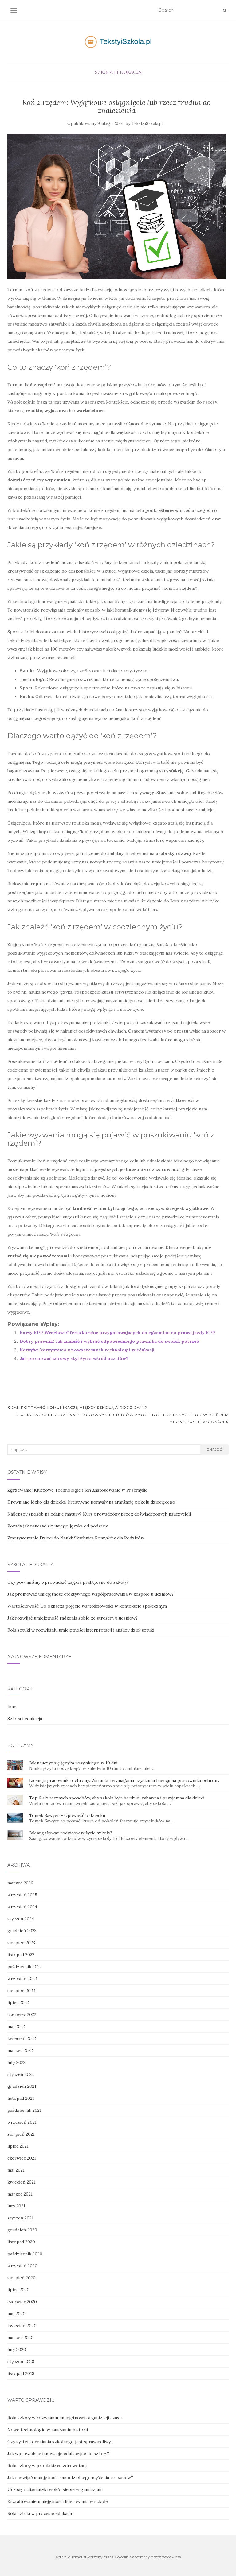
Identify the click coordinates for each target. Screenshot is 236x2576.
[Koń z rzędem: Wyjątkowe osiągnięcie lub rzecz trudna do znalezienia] (116, 206)
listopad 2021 (21, 2098)
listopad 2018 (21, 2373)
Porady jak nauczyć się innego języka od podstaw (58, 1526)
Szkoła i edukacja (118, 72)
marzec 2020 (20, 2338)
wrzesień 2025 (22, 1895)
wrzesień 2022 (22, 1979)
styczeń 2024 (21, 1919)
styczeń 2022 (21, 2074)
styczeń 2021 (20, 2218)
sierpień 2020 (22, 2278)
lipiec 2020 (18, 2290)
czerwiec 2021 (22, 2158)
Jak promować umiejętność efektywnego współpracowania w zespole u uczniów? (90, 1594)
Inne (12, 1707)
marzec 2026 (20, 1883)
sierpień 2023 (21, 1943)
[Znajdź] (224, 10)
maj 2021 (16, 2170)
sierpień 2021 (21, 2134)
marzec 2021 (20, 2194)
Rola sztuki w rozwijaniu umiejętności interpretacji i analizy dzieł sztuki (81, 1630)
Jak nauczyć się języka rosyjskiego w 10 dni (73, 1763)
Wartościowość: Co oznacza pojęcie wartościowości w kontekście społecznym (87, 1606)
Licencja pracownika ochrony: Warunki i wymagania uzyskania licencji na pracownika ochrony (124, 1780)
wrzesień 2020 (22, 2266)
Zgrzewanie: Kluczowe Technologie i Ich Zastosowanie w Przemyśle (77, 1490)
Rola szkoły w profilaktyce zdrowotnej (47, 2466)
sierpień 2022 (21, 1991)
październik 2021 (24, 2110)
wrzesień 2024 (22, 1907)
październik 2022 (25, 1967)
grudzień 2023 (22, 1931)
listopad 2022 (21, 1955)
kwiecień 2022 (22, 2038)
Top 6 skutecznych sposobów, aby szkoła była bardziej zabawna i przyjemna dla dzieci (117, 1798)
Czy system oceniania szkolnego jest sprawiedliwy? (60, 2442)
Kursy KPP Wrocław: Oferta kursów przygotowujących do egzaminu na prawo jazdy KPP (117, 1333)
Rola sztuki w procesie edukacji (40, 2513)
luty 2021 (16, 2206)
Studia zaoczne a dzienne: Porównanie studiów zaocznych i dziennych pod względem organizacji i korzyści (122, 1418)
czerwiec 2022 (22, 2014)
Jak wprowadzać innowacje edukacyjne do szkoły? (58, 2454)
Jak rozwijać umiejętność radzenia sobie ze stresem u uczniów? (73, 1618)
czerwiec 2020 (22, 2302)
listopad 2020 (21, 2242)
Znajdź (214, 1449)
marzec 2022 (20, 2050)
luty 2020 (17, 2350)
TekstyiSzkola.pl (147, 124)
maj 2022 (16, 2026)
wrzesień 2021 (22, 2122)
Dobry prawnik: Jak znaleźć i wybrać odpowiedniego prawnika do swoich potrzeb (109, 1341)
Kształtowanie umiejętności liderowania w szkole (58, 2501)
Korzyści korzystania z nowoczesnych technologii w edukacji (87, 1350)
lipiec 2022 (18, 2002)
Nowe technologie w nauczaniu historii (48, 2430)
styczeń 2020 (21, 2362)
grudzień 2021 (22, 2086)
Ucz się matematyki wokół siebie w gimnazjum (55, 2489)
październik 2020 (25, 2254)
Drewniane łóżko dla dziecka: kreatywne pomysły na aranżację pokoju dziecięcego (91, 1502)
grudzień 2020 (22, 2230)
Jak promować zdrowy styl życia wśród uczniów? (74, 1358)
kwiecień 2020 (22, 2326)
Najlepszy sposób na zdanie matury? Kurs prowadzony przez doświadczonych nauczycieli (99, 1514)
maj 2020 (16, 2314)
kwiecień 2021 (22, 2182)
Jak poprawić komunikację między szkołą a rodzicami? (79, 1407)
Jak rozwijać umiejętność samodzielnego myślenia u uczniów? (70, 2478)
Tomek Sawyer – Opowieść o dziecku (67, 1815)
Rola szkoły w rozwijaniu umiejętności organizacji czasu (65, 2418)
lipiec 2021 (18, 2146)
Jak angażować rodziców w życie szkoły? (71, 1833)
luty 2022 (16, 2062)
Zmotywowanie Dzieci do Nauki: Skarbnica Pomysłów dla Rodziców (76, 1538)
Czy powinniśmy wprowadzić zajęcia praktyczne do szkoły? (68, 1582)
